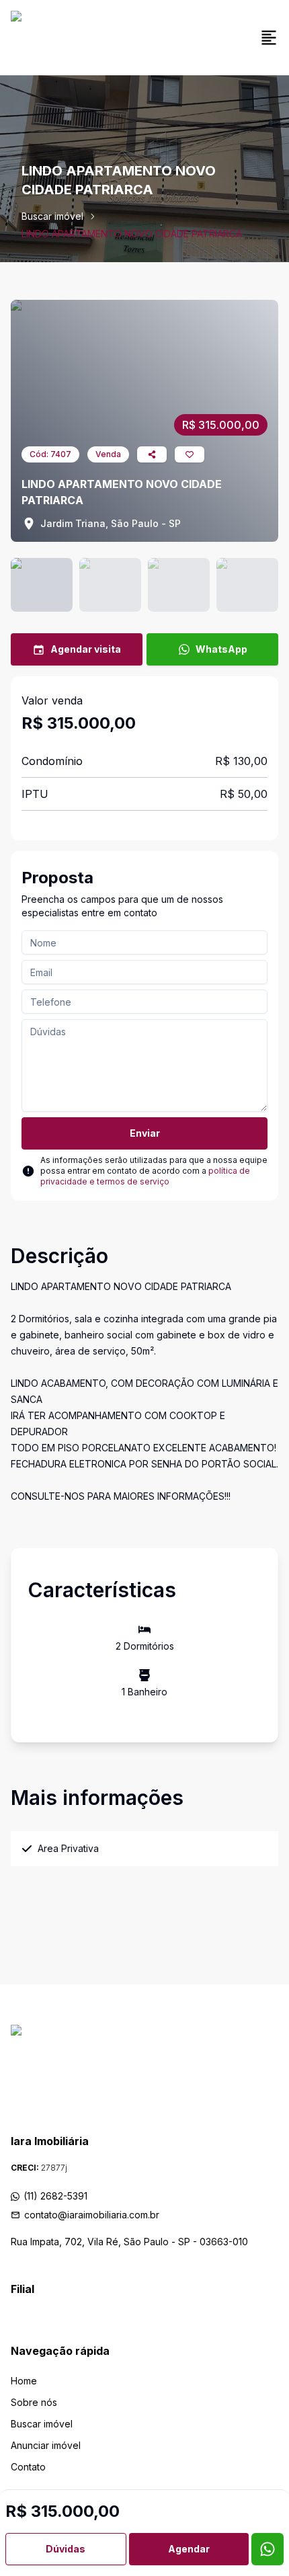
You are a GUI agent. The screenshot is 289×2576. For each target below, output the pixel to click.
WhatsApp (221, 649)
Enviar (145, 1133)
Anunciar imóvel (46, 2445)
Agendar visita (86, 649)
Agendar (189, 2549)
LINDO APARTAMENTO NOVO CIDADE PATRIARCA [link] (132, 234)
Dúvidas (66, 2549)
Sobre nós (34, 2402)
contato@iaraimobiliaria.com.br (92, 2215)
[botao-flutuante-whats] (267, 2549)
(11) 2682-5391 (55, 2196)
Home (24, 2381)
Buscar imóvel (52, 216)
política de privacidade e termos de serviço (145, 1176)
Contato (28, 2467)
